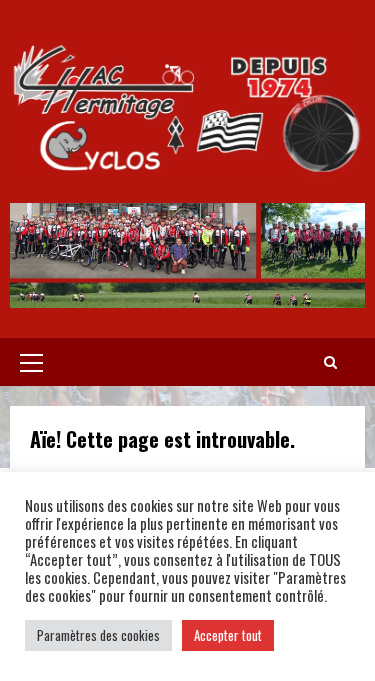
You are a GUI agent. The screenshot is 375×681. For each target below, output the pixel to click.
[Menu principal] (31, 362)
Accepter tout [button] (228, 635)
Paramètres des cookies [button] (98, 635)
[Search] (330, 362)
